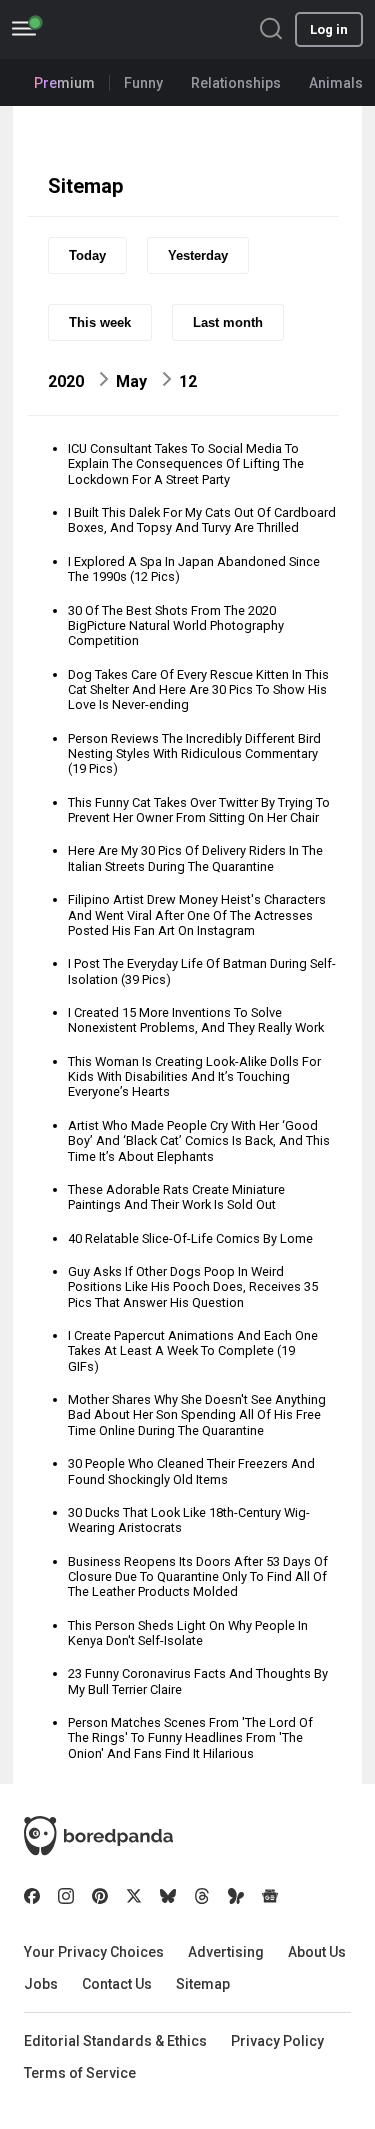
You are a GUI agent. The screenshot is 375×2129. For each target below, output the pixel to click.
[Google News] (270, 1896)
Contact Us (117, 1984)
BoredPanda (118, 29)
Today (87, 255)
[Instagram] (66, 1896)
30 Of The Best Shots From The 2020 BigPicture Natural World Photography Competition (176, 626)
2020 (66, 381)
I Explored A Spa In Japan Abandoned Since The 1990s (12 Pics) (194, 569)
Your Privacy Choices (94, 1952)
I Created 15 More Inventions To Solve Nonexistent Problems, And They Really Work (196, 1020)
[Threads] (202, 1896)
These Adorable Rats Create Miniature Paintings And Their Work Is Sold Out (176, 1197)
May (131, 381)
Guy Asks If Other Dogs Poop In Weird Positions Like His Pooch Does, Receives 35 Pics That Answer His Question (193, 1287)
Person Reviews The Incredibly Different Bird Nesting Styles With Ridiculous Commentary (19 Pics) (194, 754)
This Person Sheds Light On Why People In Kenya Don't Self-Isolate (188, 1633)
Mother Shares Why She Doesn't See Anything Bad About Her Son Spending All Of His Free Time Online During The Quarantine (197, 1415)
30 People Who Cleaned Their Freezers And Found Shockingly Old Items (191, 1471)
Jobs (41, 1984)
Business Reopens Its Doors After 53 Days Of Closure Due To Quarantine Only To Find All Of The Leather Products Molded (198, 1577)
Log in (329, 29)
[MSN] (236, 1896)
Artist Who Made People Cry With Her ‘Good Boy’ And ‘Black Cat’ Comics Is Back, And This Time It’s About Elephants (199, 1141)
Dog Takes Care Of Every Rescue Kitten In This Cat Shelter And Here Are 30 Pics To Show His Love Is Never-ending (198, 690)
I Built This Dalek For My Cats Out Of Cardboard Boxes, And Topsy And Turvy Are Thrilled (202, 520)
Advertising (226, 1952)
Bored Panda (98, 1836)
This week (100, 322)
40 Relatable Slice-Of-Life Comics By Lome (190, 1238)
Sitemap (203, 1984)
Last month (228, 322)
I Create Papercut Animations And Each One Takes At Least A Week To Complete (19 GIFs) (193, 1351)
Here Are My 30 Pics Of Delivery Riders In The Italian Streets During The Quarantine (195, 858)
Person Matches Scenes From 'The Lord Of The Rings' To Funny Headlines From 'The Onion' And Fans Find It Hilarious (190, 1738)
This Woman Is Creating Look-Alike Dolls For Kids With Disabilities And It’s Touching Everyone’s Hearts (194, 1077)
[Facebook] (32, 1896)
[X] (134, 1896)
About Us (317, 1952)
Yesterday (198, 255)
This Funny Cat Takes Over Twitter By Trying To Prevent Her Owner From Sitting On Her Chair (199, 810)
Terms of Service (80, 2073)
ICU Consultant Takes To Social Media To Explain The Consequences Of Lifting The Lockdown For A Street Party (186, 464)
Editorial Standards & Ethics (115, 2041)
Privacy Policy (277, 2041)
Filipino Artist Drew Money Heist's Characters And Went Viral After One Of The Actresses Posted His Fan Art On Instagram (197, 915)
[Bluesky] (168, 1896)
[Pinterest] (100, 1896)
